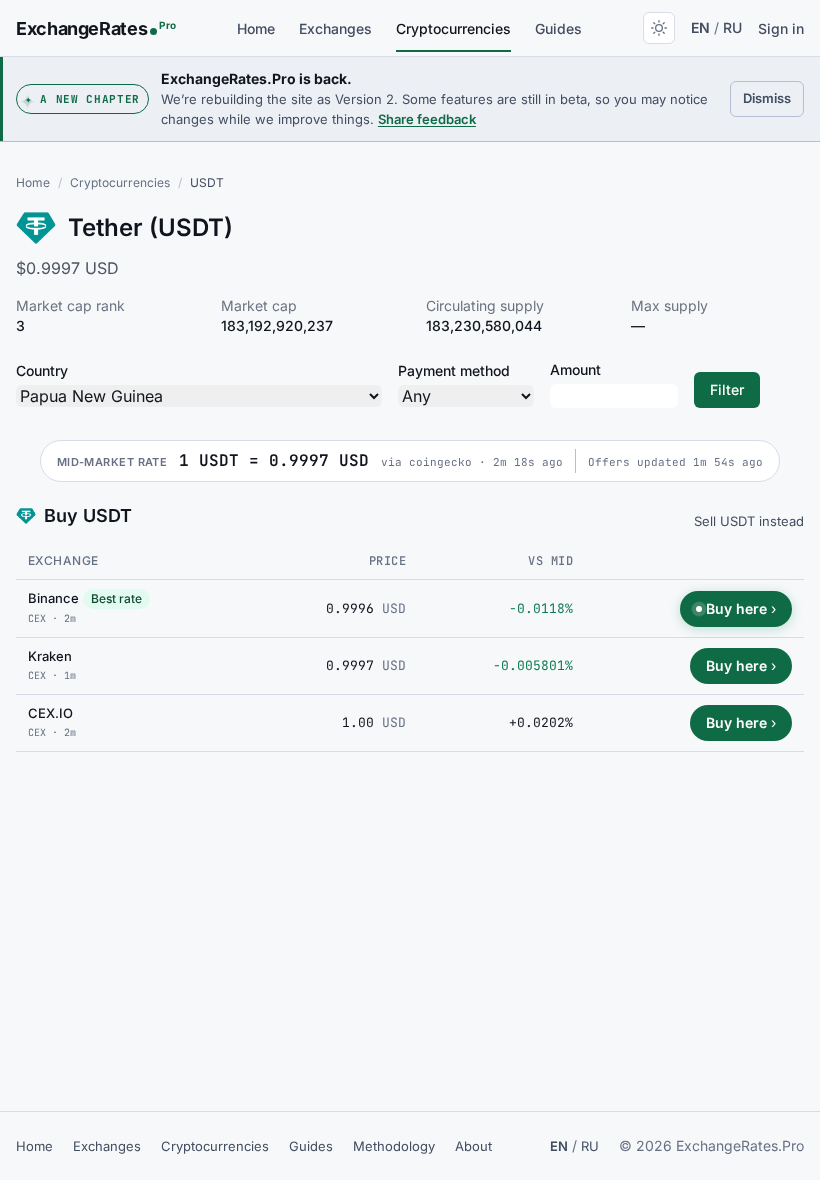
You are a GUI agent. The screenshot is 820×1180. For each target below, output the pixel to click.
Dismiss (773, 97)
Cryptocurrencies (453, 28)
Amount (575, 369)
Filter (727, 389)
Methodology (394, 1146)
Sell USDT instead (749, 521)
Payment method (454, 370)
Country (42, 370)
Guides (558, 28)
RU (732, 27)
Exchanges (335, 28)
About (473, 1146)
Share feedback (427, 119)
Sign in (781, 28)
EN (700, 27)
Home (256, 28)
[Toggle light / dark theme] (659, 28)
